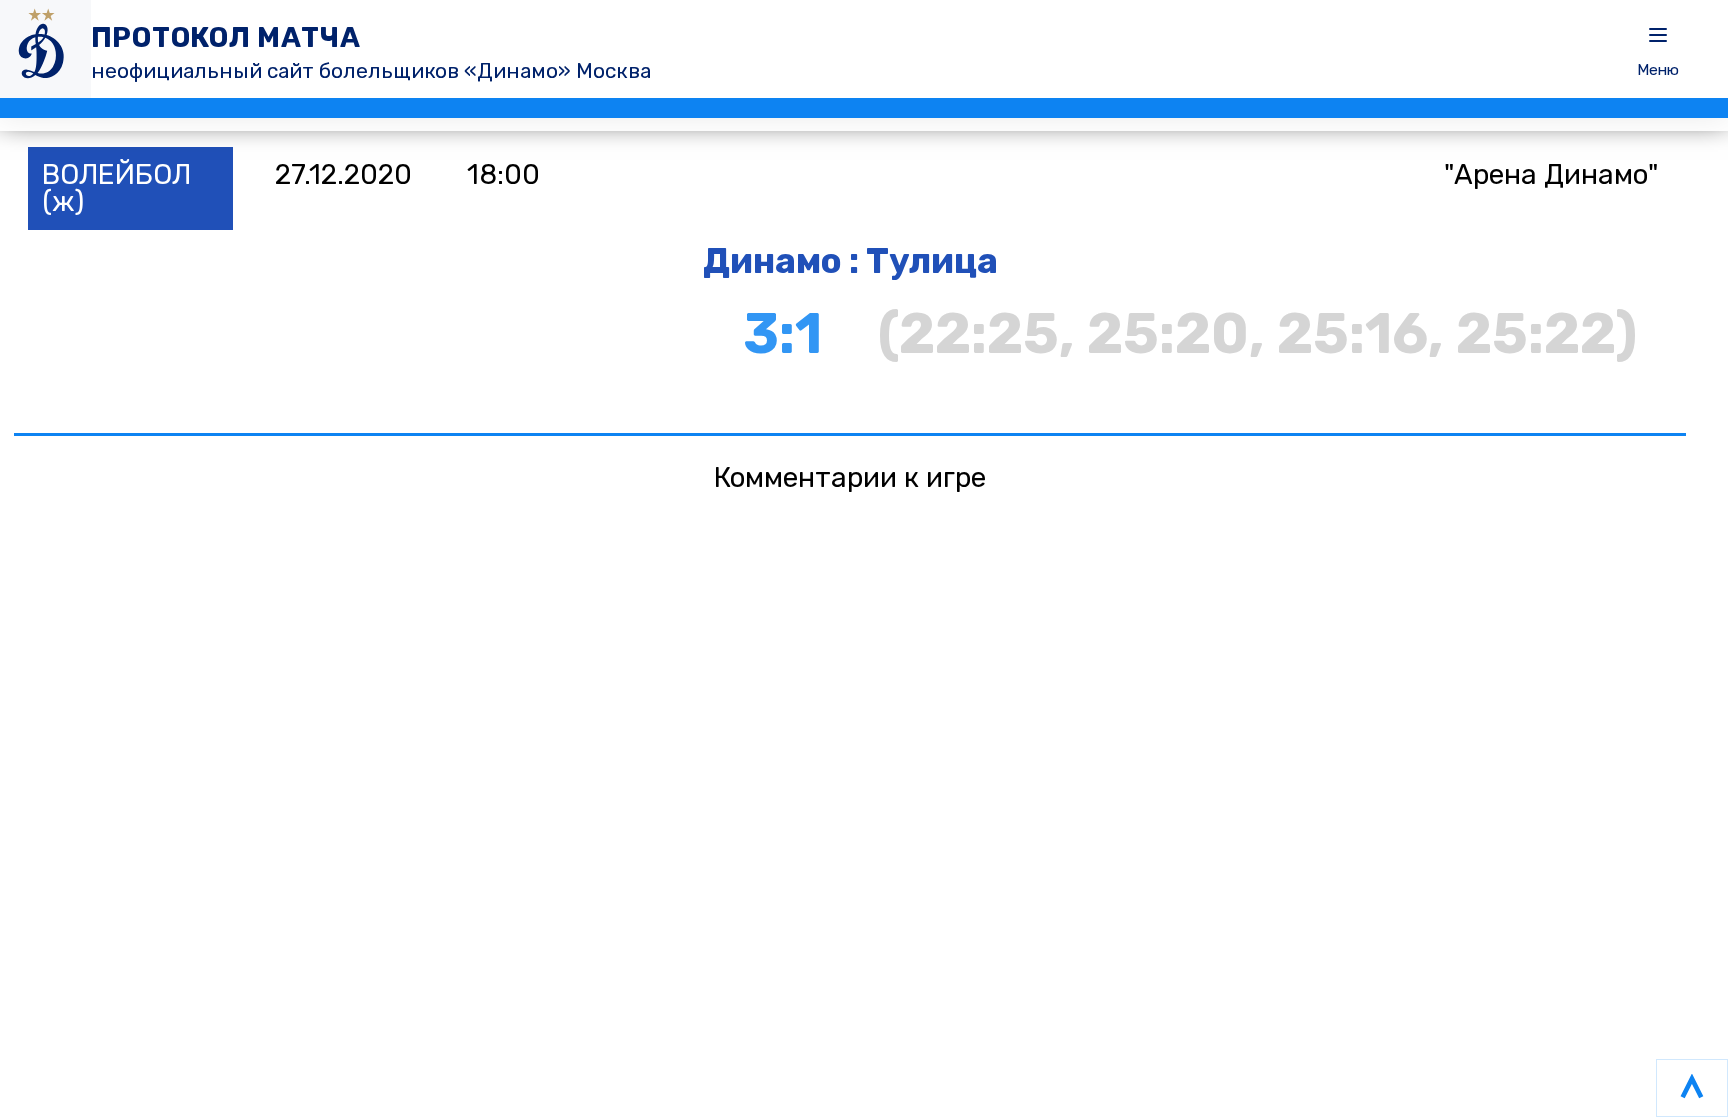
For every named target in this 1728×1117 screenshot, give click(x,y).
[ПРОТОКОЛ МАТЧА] (45, 49)
